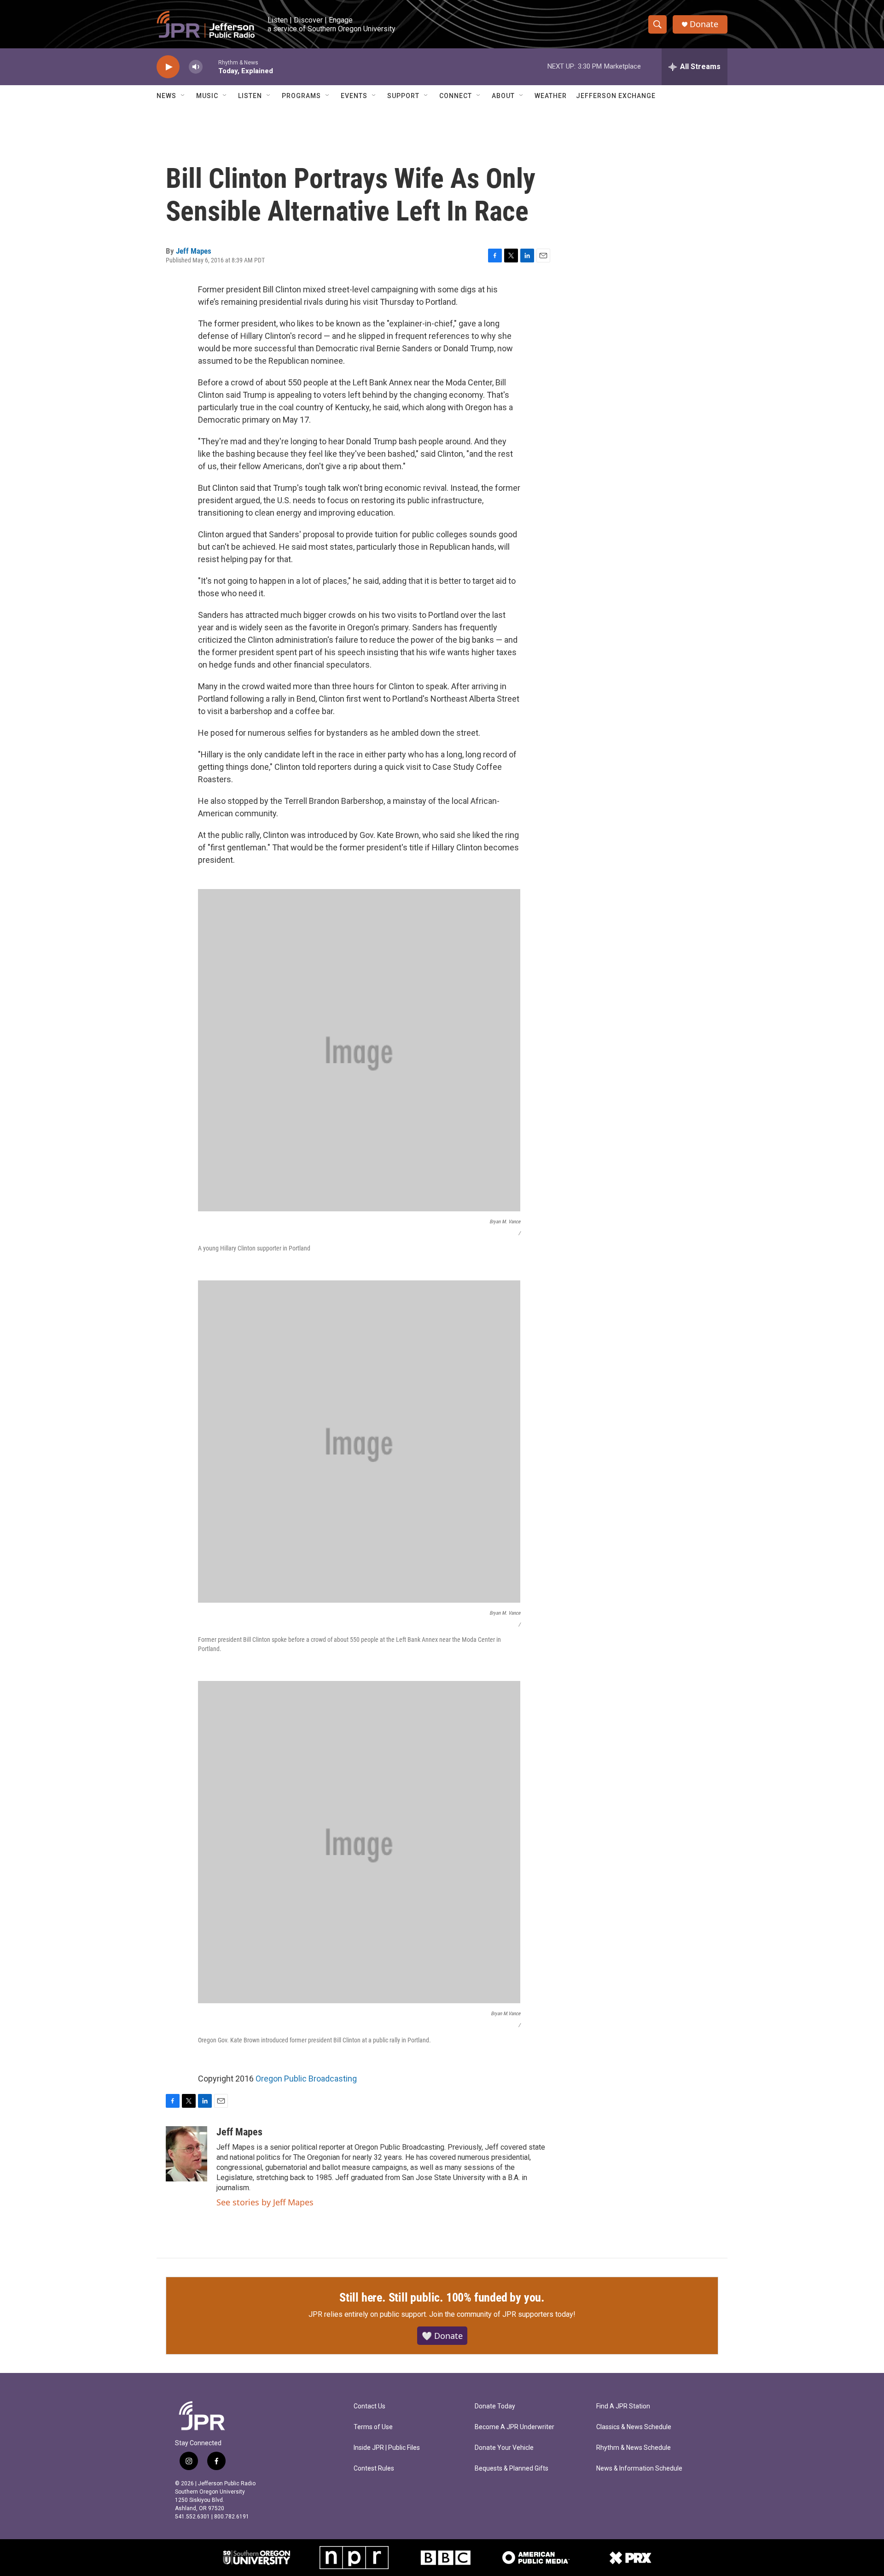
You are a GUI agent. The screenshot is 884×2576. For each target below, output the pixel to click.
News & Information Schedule (639, 2468)
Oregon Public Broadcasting (306, 2079)
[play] (168, 67)
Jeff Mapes (194, 251)
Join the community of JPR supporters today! (502, 2314)
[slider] (210, 67)
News (166, 96)
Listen (250, 96)
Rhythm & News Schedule (634, 2448)
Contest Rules (374, 2468)
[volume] (196, 67)
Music (207, 96)
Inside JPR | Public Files (387, 2448)
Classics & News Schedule (634, 2427)
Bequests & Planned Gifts (512, 2468)
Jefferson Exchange (616, 96)
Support (403, 96)
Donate (704, 24)
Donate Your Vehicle (504, 2448)
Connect (456, 96)
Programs (301, 96)
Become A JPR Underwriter (515, 2427)
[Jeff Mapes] (186, 2154)
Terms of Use (373, 2427)
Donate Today (495, 2406)
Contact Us (369, 2406)
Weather (551, 96)
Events (354, 96)
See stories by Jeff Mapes (265, 2202)
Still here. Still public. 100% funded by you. (442, 2297)
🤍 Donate (442, 2336)
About (503, 96)
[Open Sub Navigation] (183, 96)
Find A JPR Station (623, 2406)
